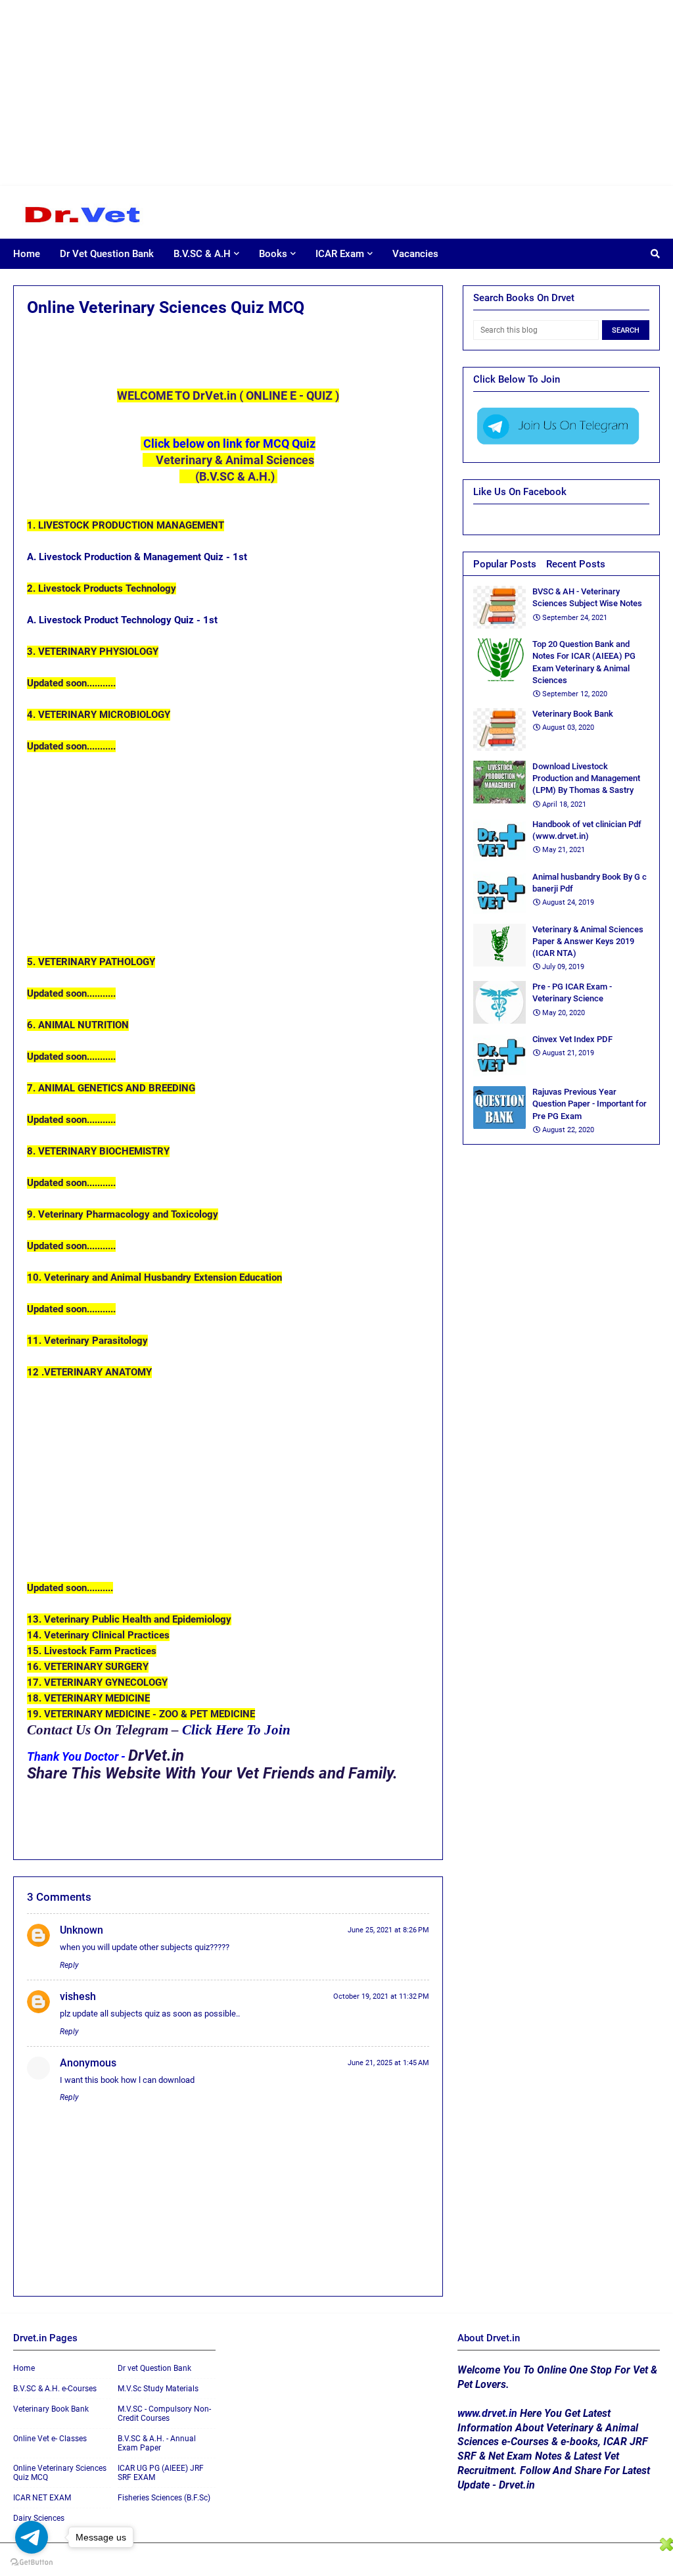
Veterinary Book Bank (51, 2409)
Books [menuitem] (273, 254)
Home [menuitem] (27, 254)
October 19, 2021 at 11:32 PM (381, 1996)
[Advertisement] (334, 92)
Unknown (81, 1930)
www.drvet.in (487, 2413)
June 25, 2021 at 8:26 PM (388, 1930)
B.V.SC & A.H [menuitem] (202, 254)
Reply (69, 1965)
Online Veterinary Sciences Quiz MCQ (60, 2473)
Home (24, 2368)
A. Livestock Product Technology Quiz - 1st (124, 620)
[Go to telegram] (32, 2537)
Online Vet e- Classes (50, 2439)
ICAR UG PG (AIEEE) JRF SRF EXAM (161, 2473)
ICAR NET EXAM (42, 2498)
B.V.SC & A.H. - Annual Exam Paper (157, 2443)
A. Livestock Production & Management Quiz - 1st (138, 557)
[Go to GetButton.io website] (32, 2563)
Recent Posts (576, 564)
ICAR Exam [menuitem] (340, 254)
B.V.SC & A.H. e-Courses (55, 2389)
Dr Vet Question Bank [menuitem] (107, 254)
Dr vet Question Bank (154, 2368)
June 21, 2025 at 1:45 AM (388, 2063)
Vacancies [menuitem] (415, 254)
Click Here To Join (238, 1730)
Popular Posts (505, 564)
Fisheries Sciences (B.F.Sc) (164, 2498)
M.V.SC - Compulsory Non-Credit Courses (164, 2414)
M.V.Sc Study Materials (158, 2389)
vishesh (78, 1996)
